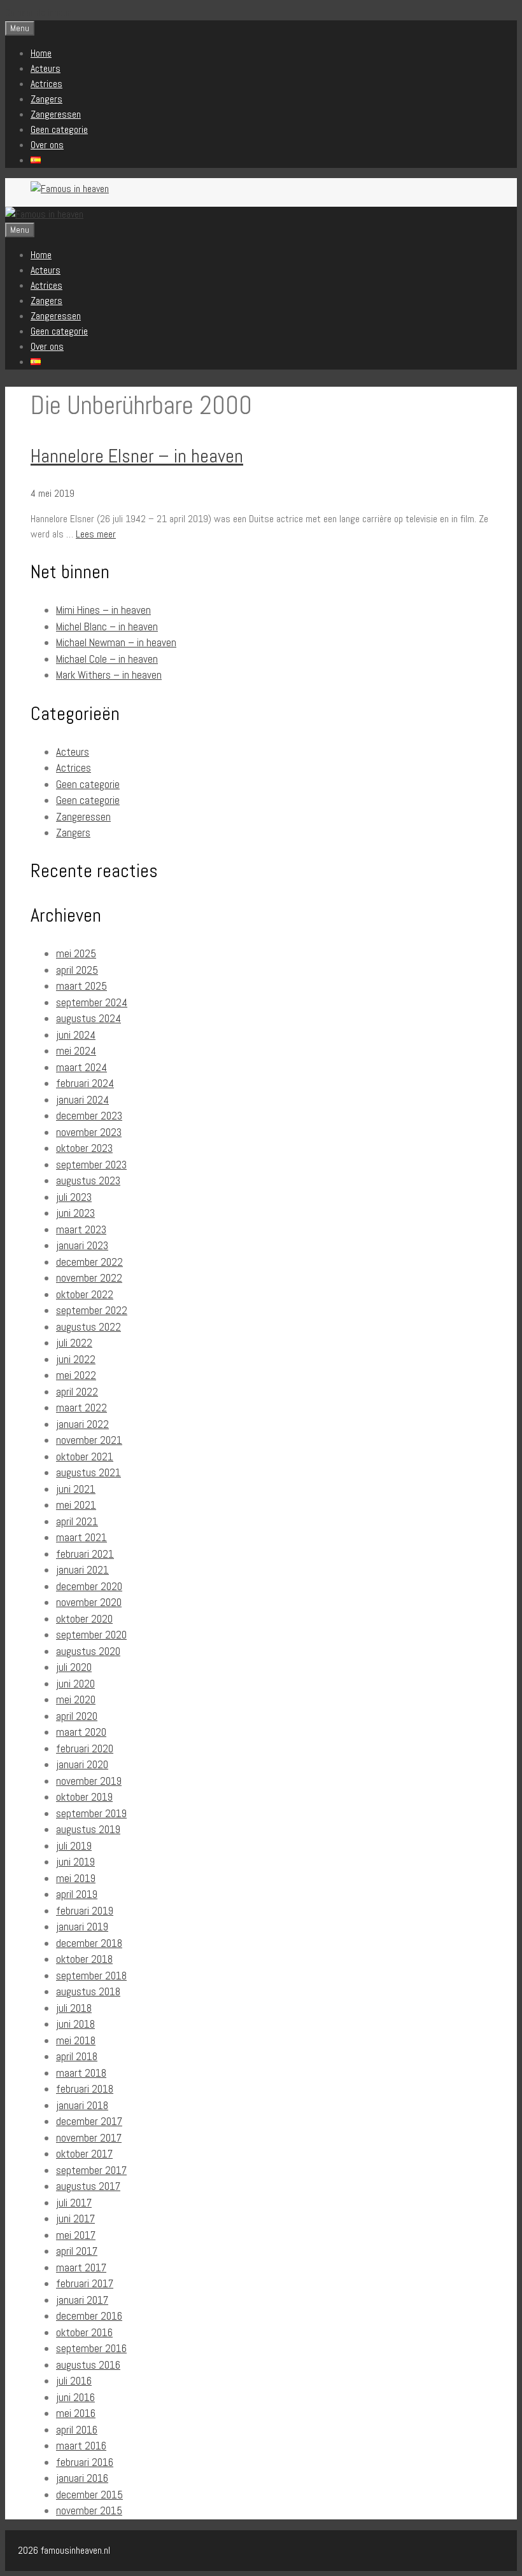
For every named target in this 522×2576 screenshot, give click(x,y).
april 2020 (77, 1716)
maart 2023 (81, 1229)
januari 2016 (82, 2478)
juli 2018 (74, 2008)
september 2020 (91, 1635)
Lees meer (96, 534)
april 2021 (77, 1521)
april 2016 (77, 2430)
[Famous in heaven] (44, 214)
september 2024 (92, 1002)
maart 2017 (81, 2268)
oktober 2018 (84, 1959)
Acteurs (46, 68)
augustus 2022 (88, 1327)
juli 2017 (74, 2203)
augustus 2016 (88, 2365)
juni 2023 (75, 1213)
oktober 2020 (84, 1619)
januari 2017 (82, 2300)
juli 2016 (74, 2381)
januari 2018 (82, 2105)
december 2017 (89, 2121)
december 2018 (89, 1943)
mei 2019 (76, 1878)
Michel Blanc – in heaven (107, 627)
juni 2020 (75, 1684)
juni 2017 (75, 2219)
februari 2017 (85, 2283)
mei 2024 (76, 1051)
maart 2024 (81, 1067)
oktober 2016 (84, 2332)
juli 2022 (74, 1343)
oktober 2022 (85, 1294)
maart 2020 (81, 1732)
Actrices (46, 84)
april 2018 (77, 2056)
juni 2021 (76, 1489)
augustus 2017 (88, 2186)
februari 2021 (85, 1554)
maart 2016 (81, 2446)
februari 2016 (85, 2462)
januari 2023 (82, 1245)
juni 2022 (76, 1359)
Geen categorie (59, 129)
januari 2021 (82, 1570)
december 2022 (89, 1262)
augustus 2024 (88, 1018)
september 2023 (91, 1165)
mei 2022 (76, 1375)
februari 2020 (85, 1748)
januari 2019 (82, 1927)
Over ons (47, 145)
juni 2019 (75, 1862)
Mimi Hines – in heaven (103, 610)
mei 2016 (76, 2413)
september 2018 (91, 1976)
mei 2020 (76, 1700)
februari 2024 (85, 1083)
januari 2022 (82, 1424)
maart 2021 (81, 1537)
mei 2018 (76, 2040)
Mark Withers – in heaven (109, 675)
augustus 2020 (88, 1651)
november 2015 (89, 2510)
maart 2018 (81, 2073)
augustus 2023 (88, 1181)
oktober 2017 (84, 2154)
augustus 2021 (88, 1472)
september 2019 (91, 1813)
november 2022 (89, 1278)
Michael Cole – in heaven (107, 659)
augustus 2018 (88, 1991)
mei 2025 (76, 953)
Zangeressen (56, 114)
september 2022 (92, 1310)
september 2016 (91, 2348)
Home (41, 53)
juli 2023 (74, 1197)
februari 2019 (85, 1911)
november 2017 (89, 2138)
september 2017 (91, 2170)
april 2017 (77, 2251)
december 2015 (89, 2495)
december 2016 (89, 2316)
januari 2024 (82, 1100)
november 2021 (89, 1440)
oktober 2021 (85, 1457)
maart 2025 (81, 986)
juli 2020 (74, 1667)
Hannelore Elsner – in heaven (137, 456)
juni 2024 (76, 1035)
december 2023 (89, 1116)
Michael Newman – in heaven (116, 642)
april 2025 (77, 970)
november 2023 (89, 1132)
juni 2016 (75, 2397)
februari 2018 (85, 2089)
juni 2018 (75, 2024)
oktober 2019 (84, 1797)
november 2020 (89, 1602)
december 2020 (89, 1586)
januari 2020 (82, 1764)
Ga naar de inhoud (39, 12)
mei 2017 (76, 2235)
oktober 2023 (84, 1148)
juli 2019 (74, 1846)
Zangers (46, 99)
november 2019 (89, 1781)
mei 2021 (76, 1505)
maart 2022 (81, 1408)
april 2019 (77, 1894)
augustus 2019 (88, 1829)
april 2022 (77, 1392)
